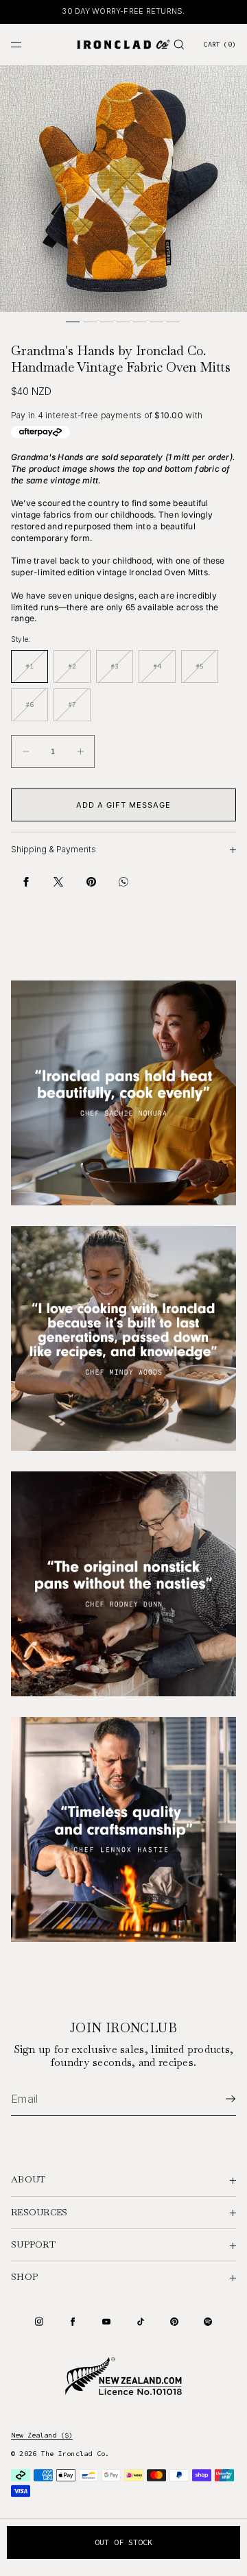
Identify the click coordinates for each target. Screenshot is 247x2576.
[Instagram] (39, 2322)
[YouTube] (106, 2322)
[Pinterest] (174, 2322)
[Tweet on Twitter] (58, 882)
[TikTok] (141, 2322)
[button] (179, 44)
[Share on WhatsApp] (123, 882)
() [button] (220, 44)
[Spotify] (208, 2322)
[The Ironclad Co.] (123, 45)
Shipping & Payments (54, 849)
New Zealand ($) (42, 2435)
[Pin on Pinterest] (91, 882)
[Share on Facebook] (26, 882)
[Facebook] (73, 2322)
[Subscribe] (219, 2099)
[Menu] (27, 44)
